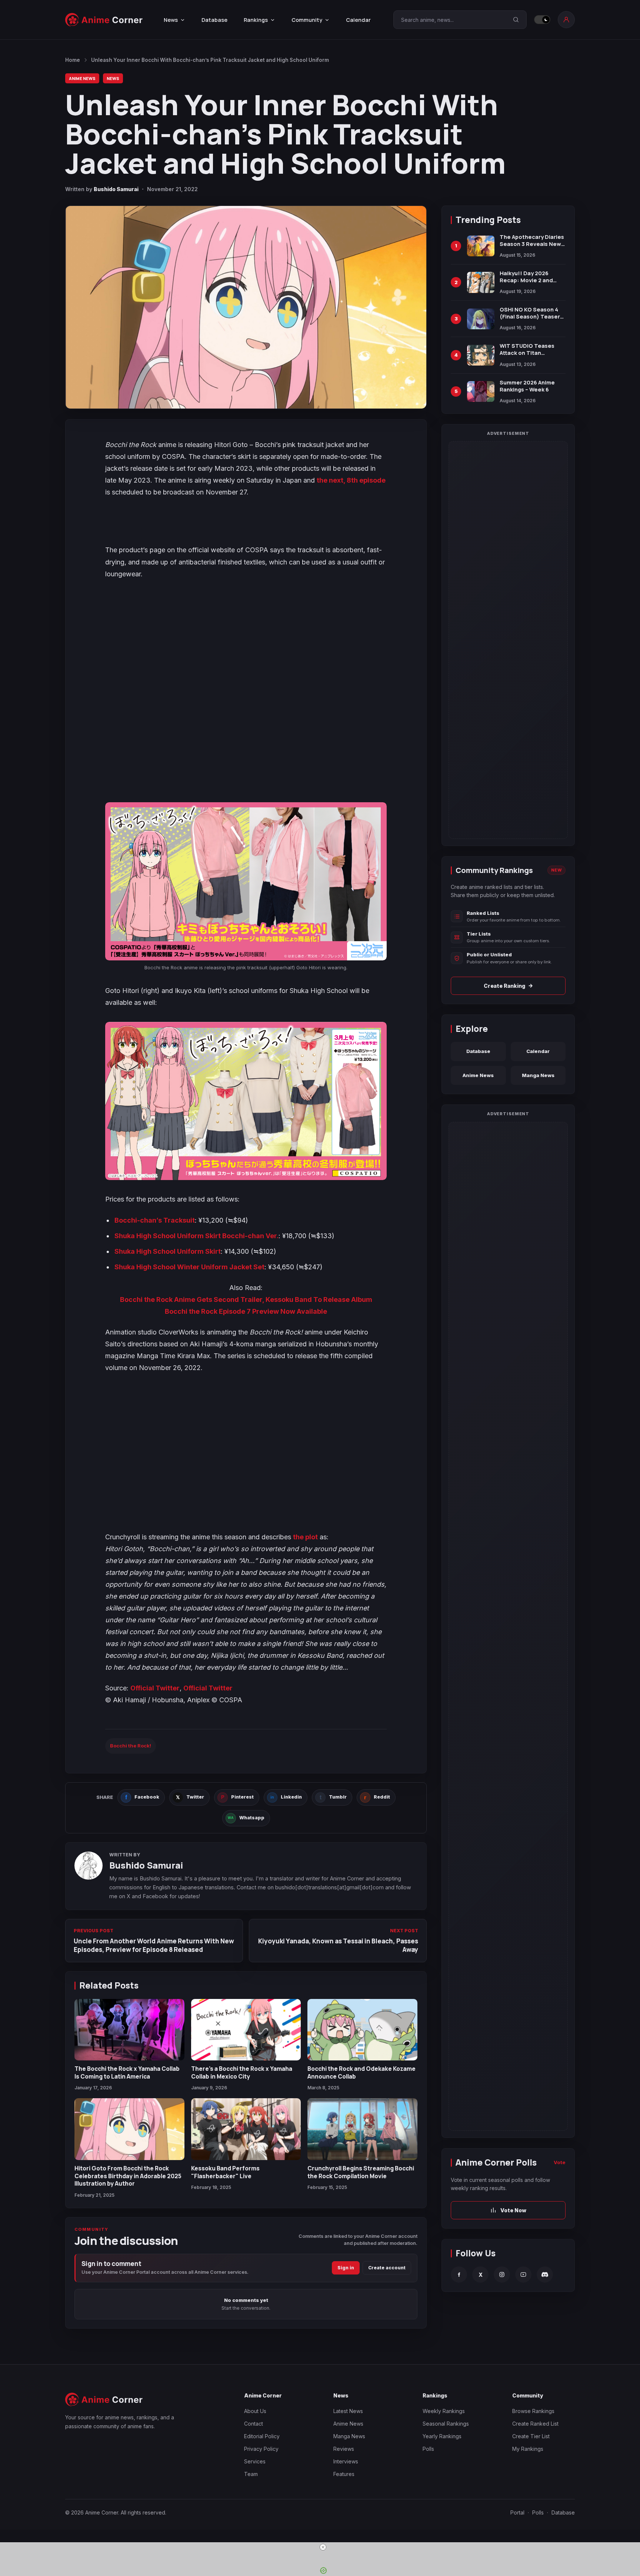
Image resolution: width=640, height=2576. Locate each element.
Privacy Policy (261, 2449)
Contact (254, 2424)
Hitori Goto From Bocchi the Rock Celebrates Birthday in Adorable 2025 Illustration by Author (128, 2176)
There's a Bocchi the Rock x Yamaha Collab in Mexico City (242, 2072)
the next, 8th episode (351, 480)
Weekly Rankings (444, 2411)
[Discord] (545, 2275)
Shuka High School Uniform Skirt (168, 1251)
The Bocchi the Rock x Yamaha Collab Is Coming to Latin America (127, 2072)
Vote (560, 2162)
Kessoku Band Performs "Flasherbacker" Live (225, 2172)
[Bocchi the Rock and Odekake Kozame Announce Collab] (362, 2030)
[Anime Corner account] (566, 20)
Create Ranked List (535, 2424)
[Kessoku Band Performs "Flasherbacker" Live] (246, 2129)
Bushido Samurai (116, 189)
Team (251, 2474)
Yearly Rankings (442, 2436)
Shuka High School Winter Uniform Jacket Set (189, 1267)
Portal (517, 2512)
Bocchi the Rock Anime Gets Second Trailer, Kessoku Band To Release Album (246, 1299)
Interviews (346, 2461)
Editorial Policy (262, 2436)
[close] (323, 2547)
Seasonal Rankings (446, 2424)
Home (73, 60)
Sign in (346, 2268)
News (113, 78)
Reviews (344, 2449)
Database (214, 20)
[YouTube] (523, 2275)
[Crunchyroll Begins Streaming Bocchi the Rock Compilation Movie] (362, 2129)
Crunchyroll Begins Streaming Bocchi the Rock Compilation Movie (361, 2172)
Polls (428, 2449)
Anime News (82, 78)
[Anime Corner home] (104, 20)
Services (255, 2461)
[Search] (516, 20)
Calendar (358, 20)
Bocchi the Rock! (131, 1746)
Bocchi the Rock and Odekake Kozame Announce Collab (361, 2072)
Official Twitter (155, 1688)
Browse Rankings (533, 2411)
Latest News (348, 2411)
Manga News (538, 1075)
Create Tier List (531, 2436)
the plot (305, 1537)
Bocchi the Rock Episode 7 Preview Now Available (246, 1311)
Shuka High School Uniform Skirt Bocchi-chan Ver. (196, 1236)
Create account (387, 2268)
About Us (255, 2411)
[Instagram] (502, 2275)
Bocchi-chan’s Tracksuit (155, 1220)
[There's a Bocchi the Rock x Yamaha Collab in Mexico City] (246, 2030)
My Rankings (528, 2449)
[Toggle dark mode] (542, 20)
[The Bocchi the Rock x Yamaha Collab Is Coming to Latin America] (129, 2030)
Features (344, 2474)
